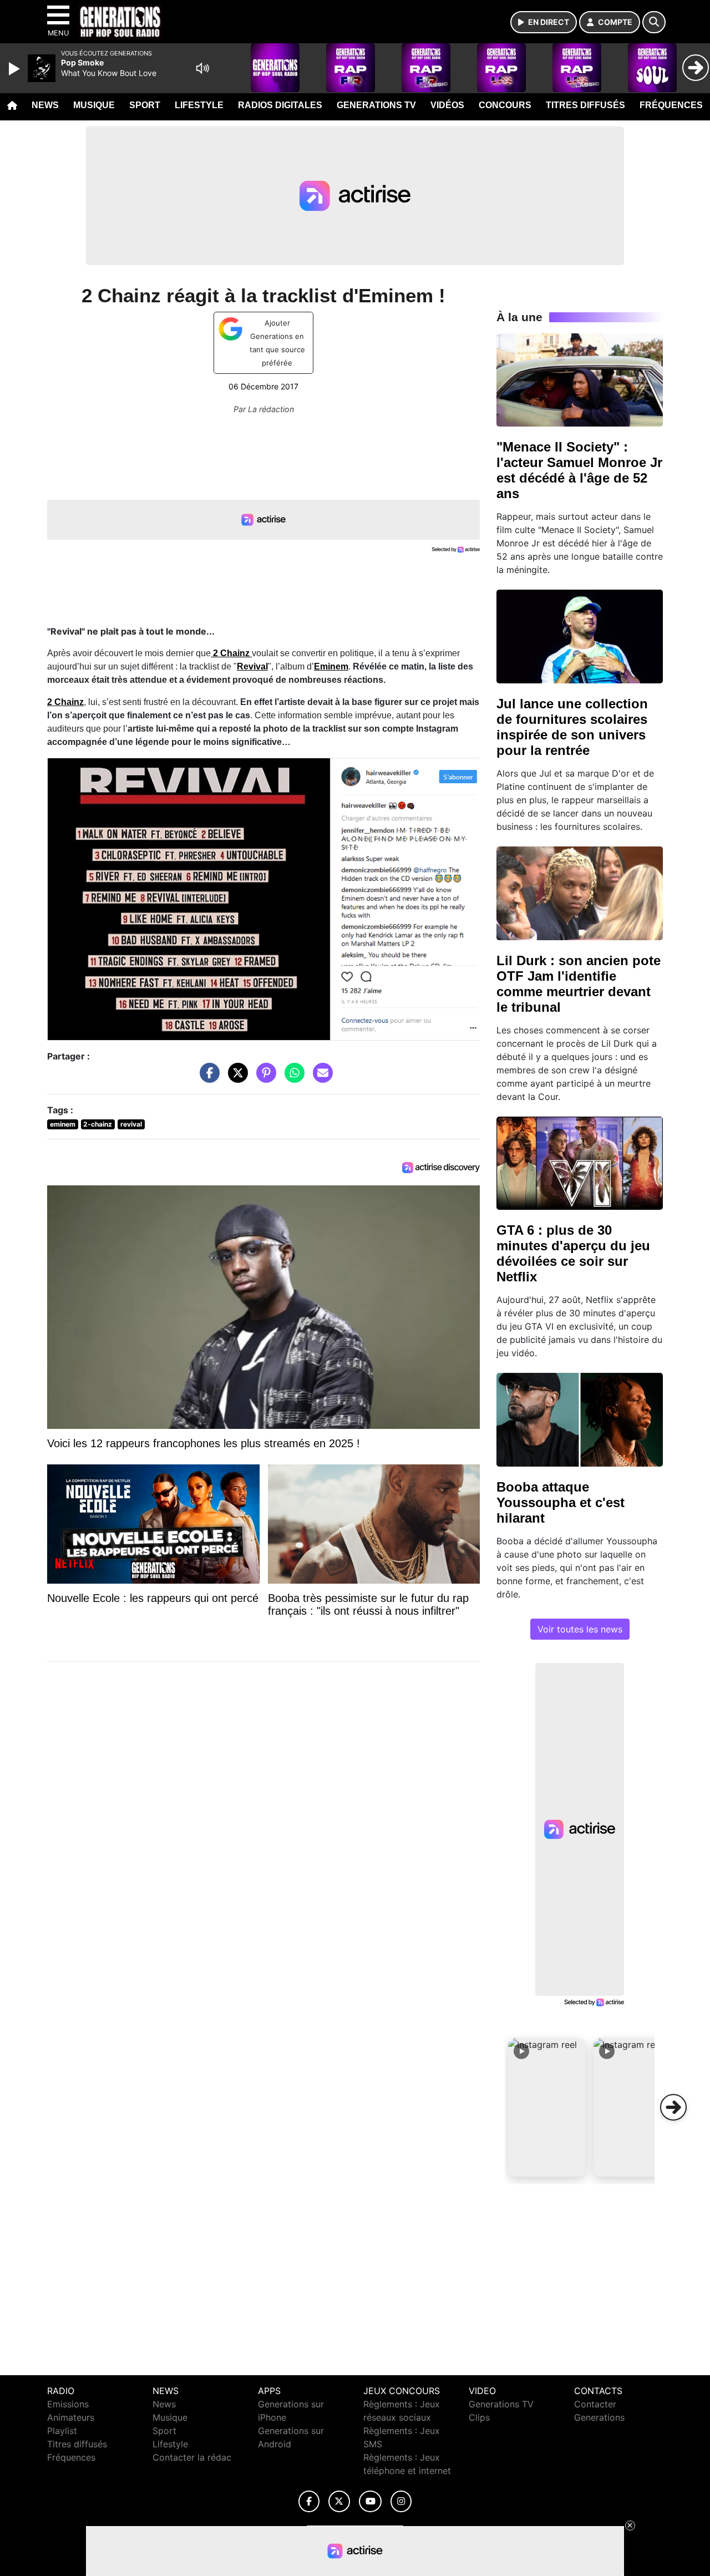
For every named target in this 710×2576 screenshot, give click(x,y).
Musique (94, 105)
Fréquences (671, 105)
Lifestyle (199, 105)
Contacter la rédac (192, 2457)
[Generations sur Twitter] (339, 2501)
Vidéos (447, 105)
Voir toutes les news (580, 1629)
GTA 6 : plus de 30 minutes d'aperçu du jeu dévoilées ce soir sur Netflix (573, 1253)
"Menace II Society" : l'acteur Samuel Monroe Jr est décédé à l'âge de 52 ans (579, 470)
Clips (479, 2417)
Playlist (62, 2431)
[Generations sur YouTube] (370, 2501)
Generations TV (376, 105)
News (45, 105)
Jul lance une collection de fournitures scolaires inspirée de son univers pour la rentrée (572, 727)
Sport (145, 105)
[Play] (16, 69)
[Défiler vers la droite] (673, 2107)
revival (131, 1124)
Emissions (68, 2404)
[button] (547, 2107)
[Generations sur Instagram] (401, 2501)
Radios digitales (280, 105)
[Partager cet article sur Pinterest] (263, 1078)
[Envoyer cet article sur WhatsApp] (292, 1078)
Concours (505, 105)
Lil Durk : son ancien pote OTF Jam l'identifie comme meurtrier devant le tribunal (579, 984)
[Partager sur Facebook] (207, 1078)
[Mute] (202, 68)
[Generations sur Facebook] (309, 2501)
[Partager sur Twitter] (235, 1078)
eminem (63, 1124)
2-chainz (98, 1124)
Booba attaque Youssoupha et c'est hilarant (561, 1502)
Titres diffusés (585, 105)
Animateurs (71, 2417)
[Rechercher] (654, 22)
